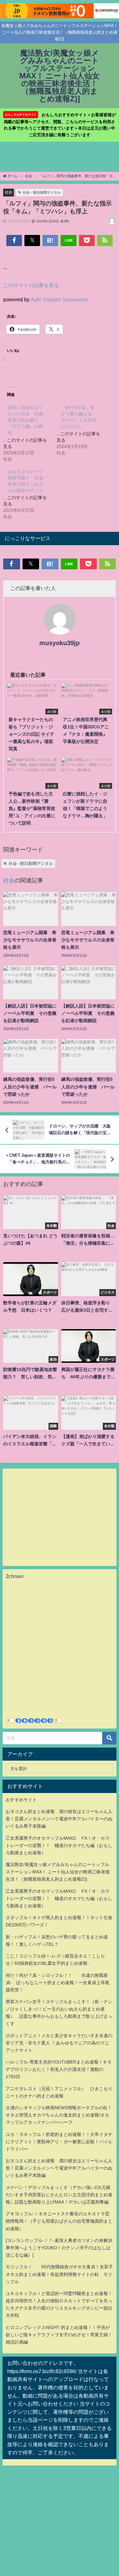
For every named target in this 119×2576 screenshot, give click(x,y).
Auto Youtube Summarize (60, 299)
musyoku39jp (60, 643)
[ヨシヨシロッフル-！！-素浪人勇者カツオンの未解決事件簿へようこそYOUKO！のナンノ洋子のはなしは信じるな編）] (59, 2248)
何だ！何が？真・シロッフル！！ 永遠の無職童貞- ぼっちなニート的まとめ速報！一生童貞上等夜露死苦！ (58, 1983)
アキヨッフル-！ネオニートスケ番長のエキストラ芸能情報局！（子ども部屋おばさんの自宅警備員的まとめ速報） (59, 2221)
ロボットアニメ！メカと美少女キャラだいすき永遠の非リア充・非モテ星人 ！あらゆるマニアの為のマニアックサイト (59, 2043)
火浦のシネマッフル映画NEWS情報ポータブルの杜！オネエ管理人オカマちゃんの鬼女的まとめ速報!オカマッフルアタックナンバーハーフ (59, 2115)
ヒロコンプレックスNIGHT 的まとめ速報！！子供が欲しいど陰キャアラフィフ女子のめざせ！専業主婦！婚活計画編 (59, 2335)
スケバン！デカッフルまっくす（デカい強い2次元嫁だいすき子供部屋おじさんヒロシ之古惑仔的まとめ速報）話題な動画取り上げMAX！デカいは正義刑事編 (59, 2195)
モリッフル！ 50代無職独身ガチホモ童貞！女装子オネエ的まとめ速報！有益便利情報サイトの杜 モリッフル (59, 2274)
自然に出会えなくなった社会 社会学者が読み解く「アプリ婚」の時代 (25, 420)
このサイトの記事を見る (31, 285)
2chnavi (15, 1576)
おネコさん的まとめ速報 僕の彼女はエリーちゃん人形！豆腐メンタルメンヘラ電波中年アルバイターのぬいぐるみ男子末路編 (59, 1819)
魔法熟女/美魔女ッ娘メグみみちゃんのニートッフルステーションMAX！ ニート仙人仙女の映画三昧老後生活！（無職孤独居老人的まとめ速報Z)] (58, 1872)
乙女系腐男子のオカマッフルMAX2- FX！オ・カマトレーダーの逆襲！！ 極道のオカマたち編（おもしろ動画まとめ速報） (59, 1845)
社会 (9, 192)
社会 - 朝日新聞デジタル (42, 192)
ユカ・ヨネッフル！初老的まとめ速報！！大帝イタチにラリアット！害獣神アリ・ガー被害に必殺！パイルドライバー (59, 2142)
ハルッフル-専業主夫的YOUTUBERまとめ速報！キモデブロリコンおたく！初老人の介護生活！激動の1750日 (59, 2069)
